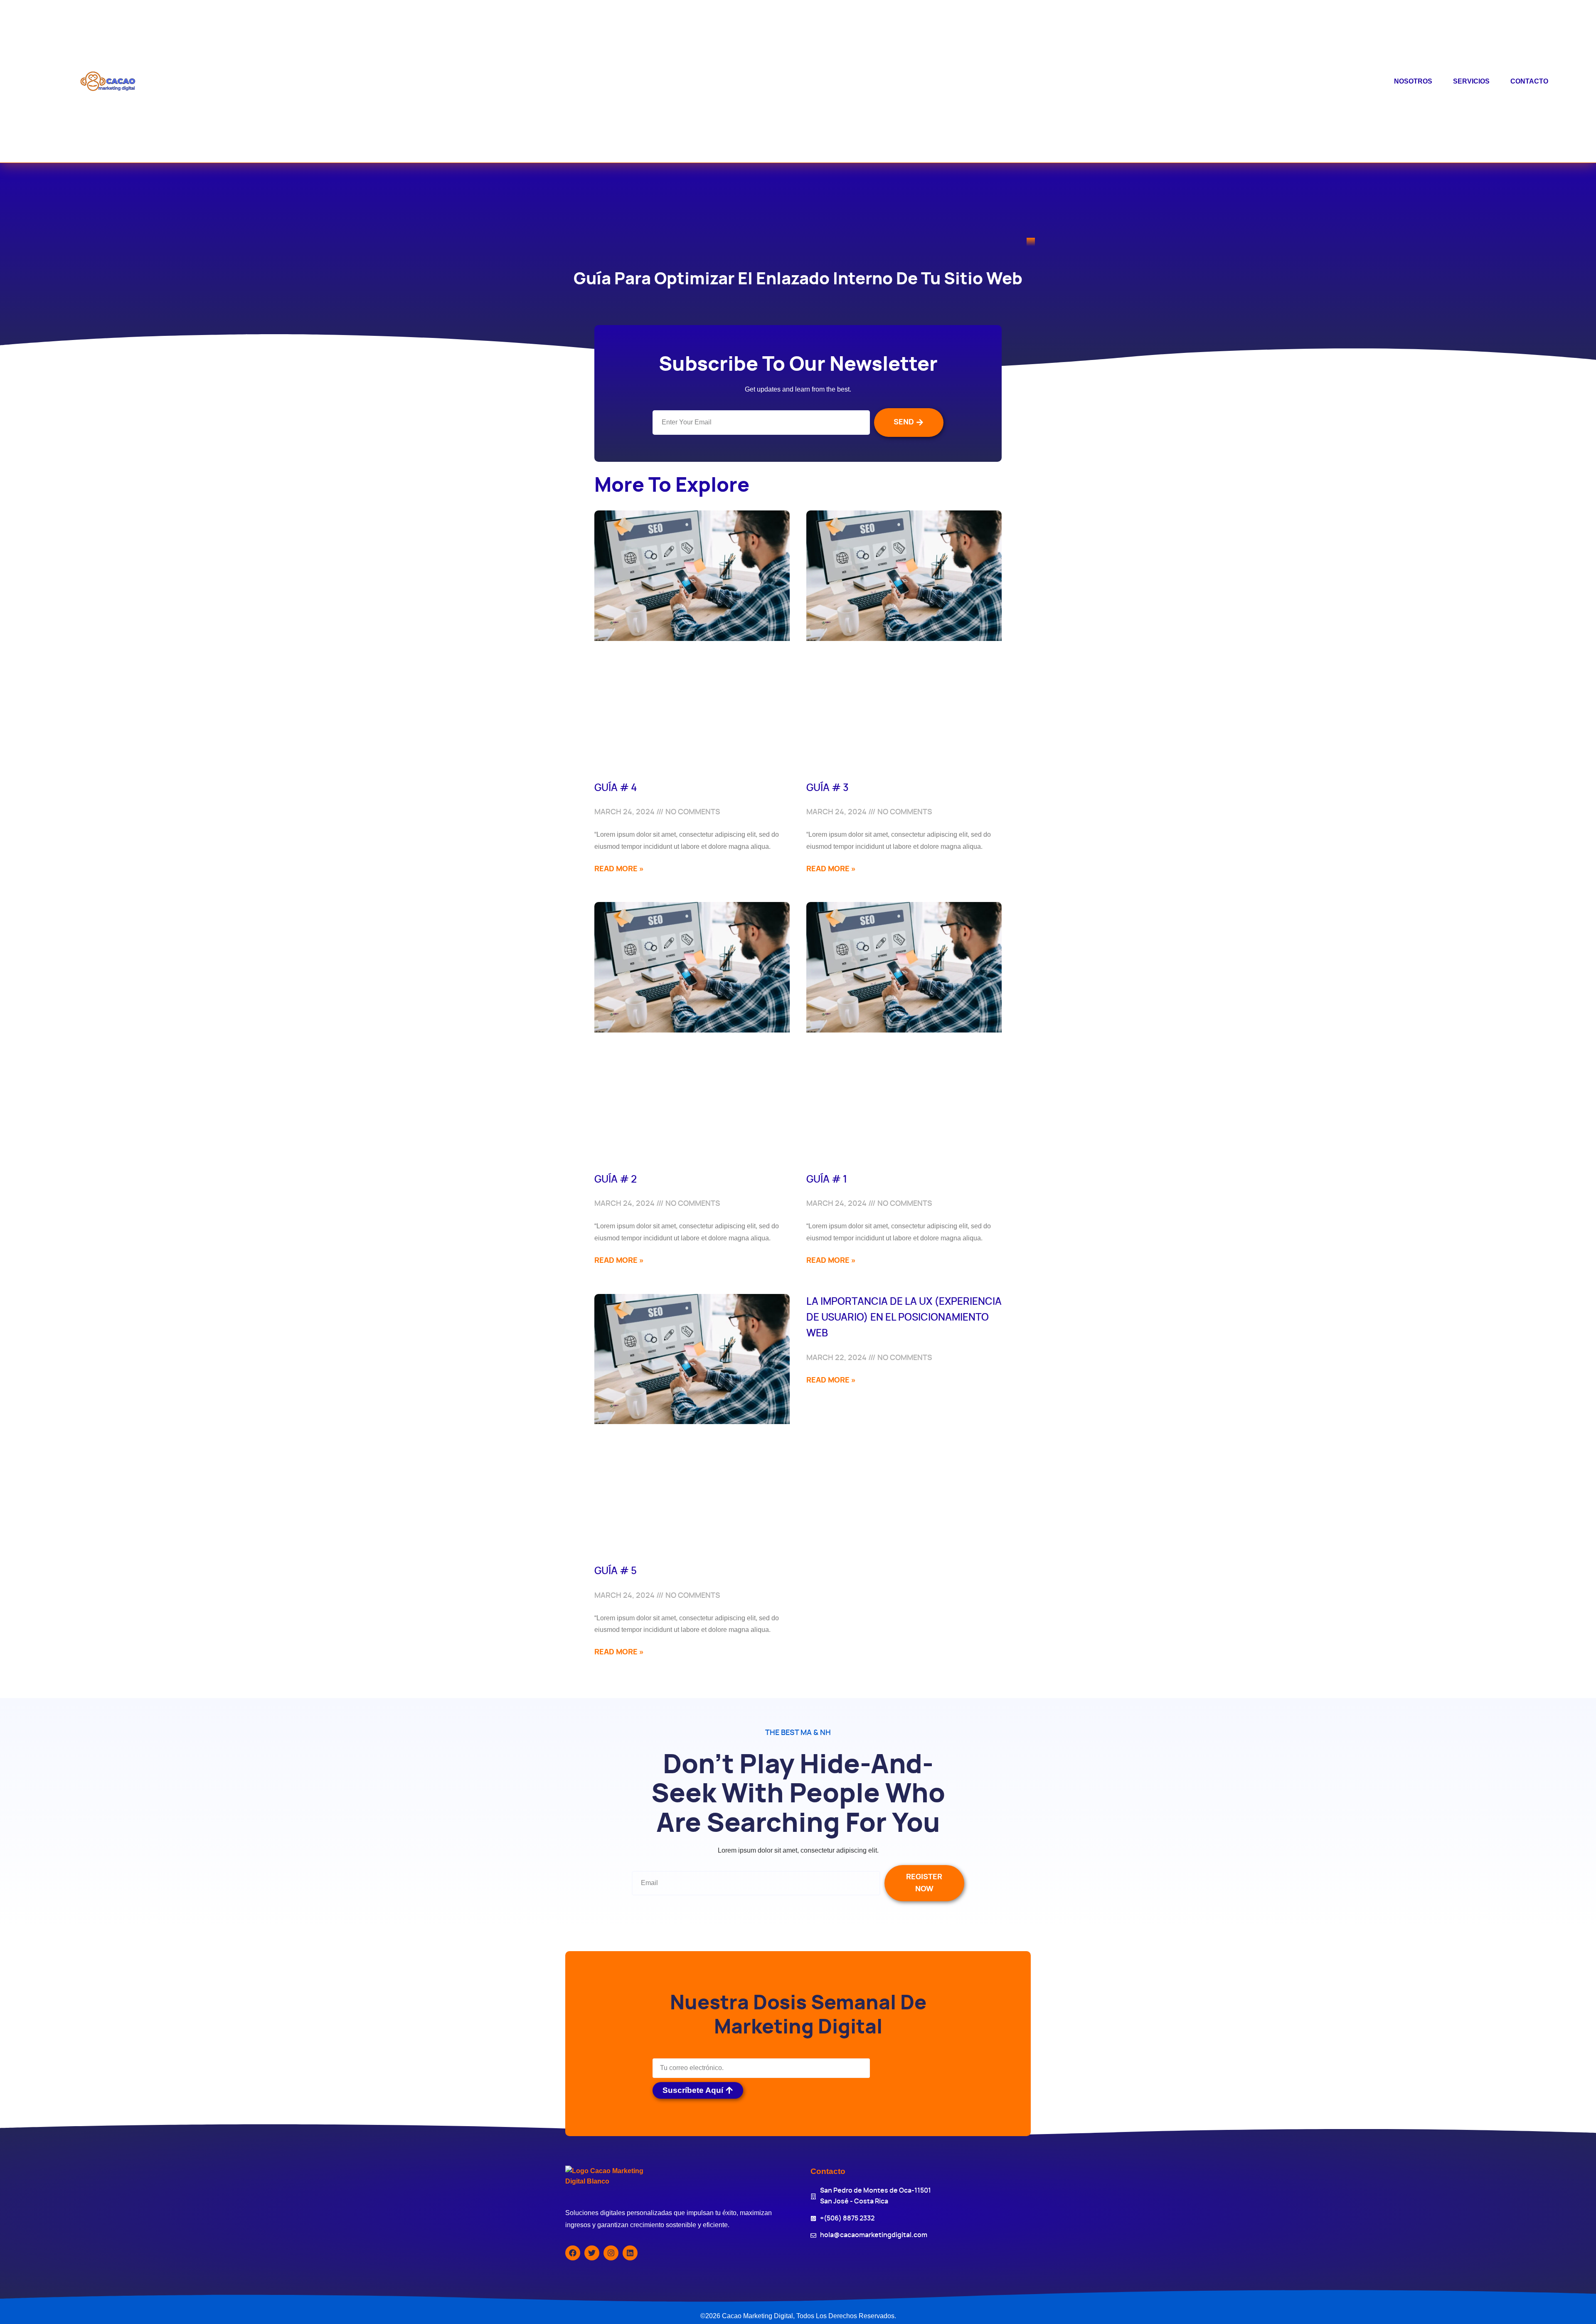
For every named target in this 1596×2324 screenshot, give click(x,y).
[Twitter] (592, 2253)
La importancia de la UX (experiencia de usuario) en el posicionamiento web (904, 1318)
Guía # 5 (616, 1571)
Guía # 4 (616, 788)
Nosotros (1413, 81)
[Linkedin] (630, 2253)
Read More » (619, 869)
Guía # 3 (828, 788)
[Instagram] (611, 2253)
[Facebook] (573, 2253)
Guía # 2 (616, 1180)
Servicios (1471, 81)
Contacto (1529, 81)
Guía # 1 (827, 1180)
